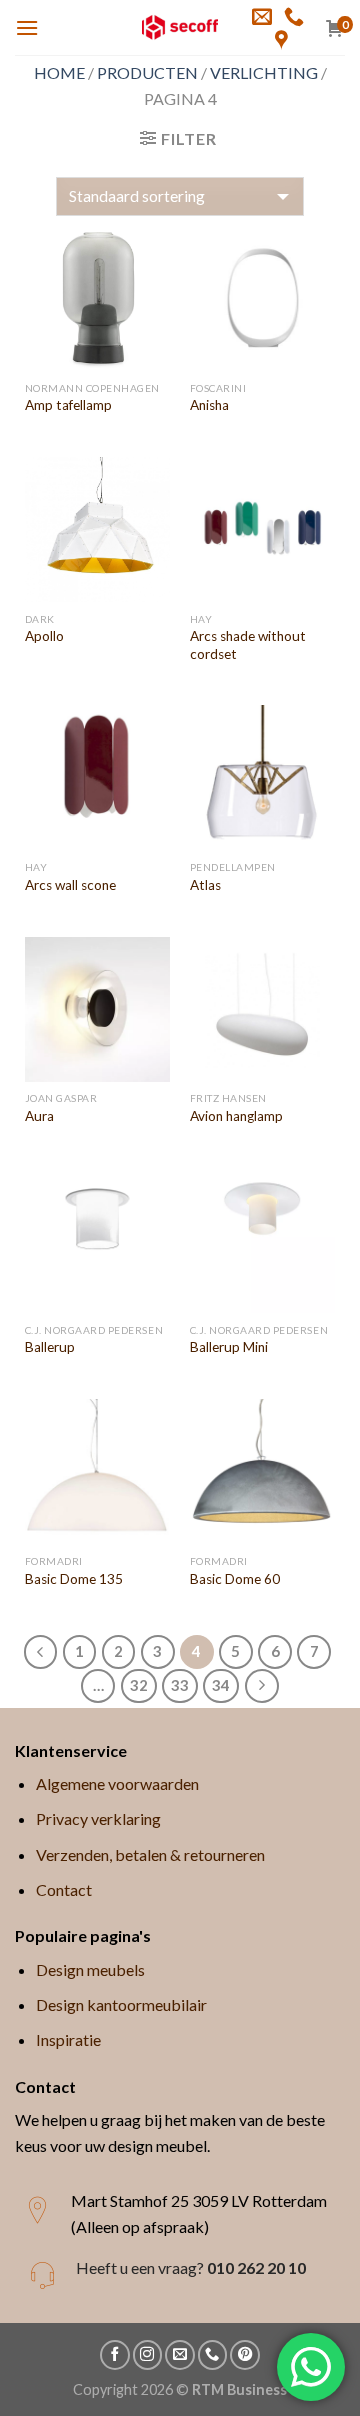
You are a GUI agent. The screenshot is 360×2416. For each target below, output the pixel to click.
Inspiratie (68, 2039)
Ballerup (50, 1347)
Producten (147, 72)
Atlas (205, 885)
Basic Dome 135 (74, 1579)
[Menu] (27, 27)
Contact (64, 1889)
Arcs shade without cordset (248, 645)
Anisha (209, 405)
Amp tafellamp (68, 405)
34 (221, 1685)
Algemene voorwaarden (117, 1783)
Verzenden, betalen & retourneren (150, 1854)
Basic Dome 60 (235, 1579)
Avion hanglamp (236, 1116)
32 (139, 1685)
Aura (39, 1116)
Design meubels (90, 1969)
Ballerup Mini (229, 1347)
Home (59, 72)
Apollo (44, 636)
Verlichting (264, 72)
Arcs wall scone (70, 885)
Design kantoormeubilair (121, 2004)
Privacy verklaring (98, 1818)
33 (180, 1685)
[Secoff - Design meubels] (180, 27)
